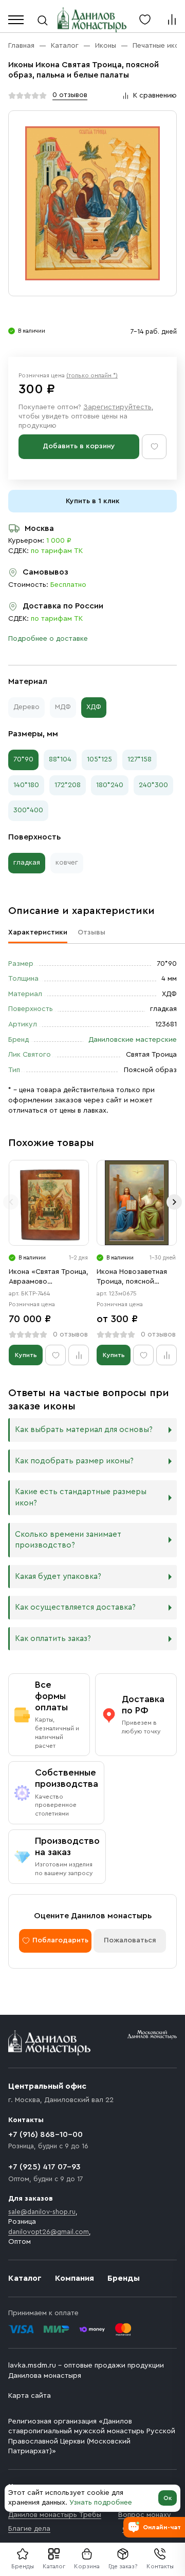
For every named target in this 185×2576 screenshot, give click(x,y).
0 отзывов (70, 95)
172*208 (68, 785)
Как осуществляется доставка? (75, 1607)
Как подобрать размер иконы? (74, 1461)
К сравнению (155, 96)
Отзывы (91, 932)
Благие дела (29, 2529)
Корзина (87, 2566)
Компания (75, 2278)
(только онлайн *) (92, 375)
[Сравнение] (172, 20)
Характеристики (38, 932)
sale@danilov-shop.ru (42, 2212)
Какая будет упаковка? (58, 1577)
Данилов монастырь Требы (55, 2515)
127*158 (140, 759)
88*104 (60, 759)
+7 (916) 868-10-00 (45, 2134)
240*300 (153, 785)
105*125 (99, 759)
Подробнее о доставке (48, 639)
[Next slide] (174, 1202)
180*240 (110, 785)
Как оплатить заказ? (53, 1639)
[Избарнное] (145, 20)
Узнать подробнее (101, 2503)
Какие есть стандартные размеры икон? (81, 1497)
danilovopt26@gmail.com (49, 2232)
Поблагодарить (60, 1940)
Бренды (124, 2278)
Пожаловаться (130, 1940)
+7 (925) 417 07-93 (44, 2167)
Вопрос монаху (145, 2515)
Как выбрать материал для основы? (84, 1430)
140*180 (26, 785)
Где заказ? (123, 2566)
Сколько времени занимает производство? (68, 1540)
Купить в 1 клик (93, 501)
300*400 (28, 810)
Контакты (160, 2566)
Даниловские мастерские (133, 1040)
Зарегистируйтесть (117, 407)
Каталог (54, 2566)
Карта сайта (30, 2396)
